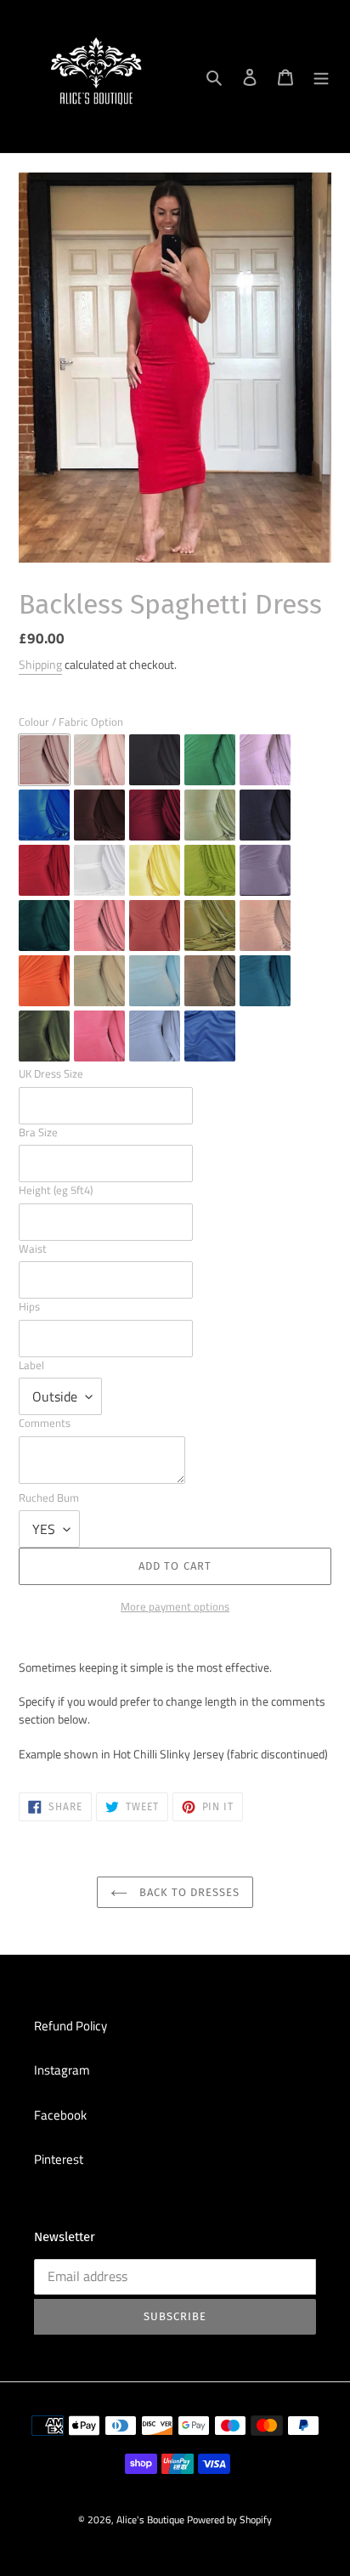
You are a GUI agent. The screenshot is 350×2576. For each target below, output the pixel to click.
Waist (33, 1249)
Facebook (60, 2115)
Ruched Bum (49, 1498)
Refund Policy (71, 2026)
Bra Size (38, 1132)
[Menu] (321, 77)
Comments (45, 1423)
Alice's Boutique (150, 2519)
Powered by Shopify (229, 2519)
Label (31, 1365)
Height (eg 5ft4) (56, 1190)
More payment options (175, 1607)
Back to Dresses (188, 1892)
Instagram (62, 2070)
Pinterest (59, 2159)
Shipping (40, 664)
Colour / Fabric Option (71, 722)
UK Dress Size (51, 1074)
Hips (29, 1307)
